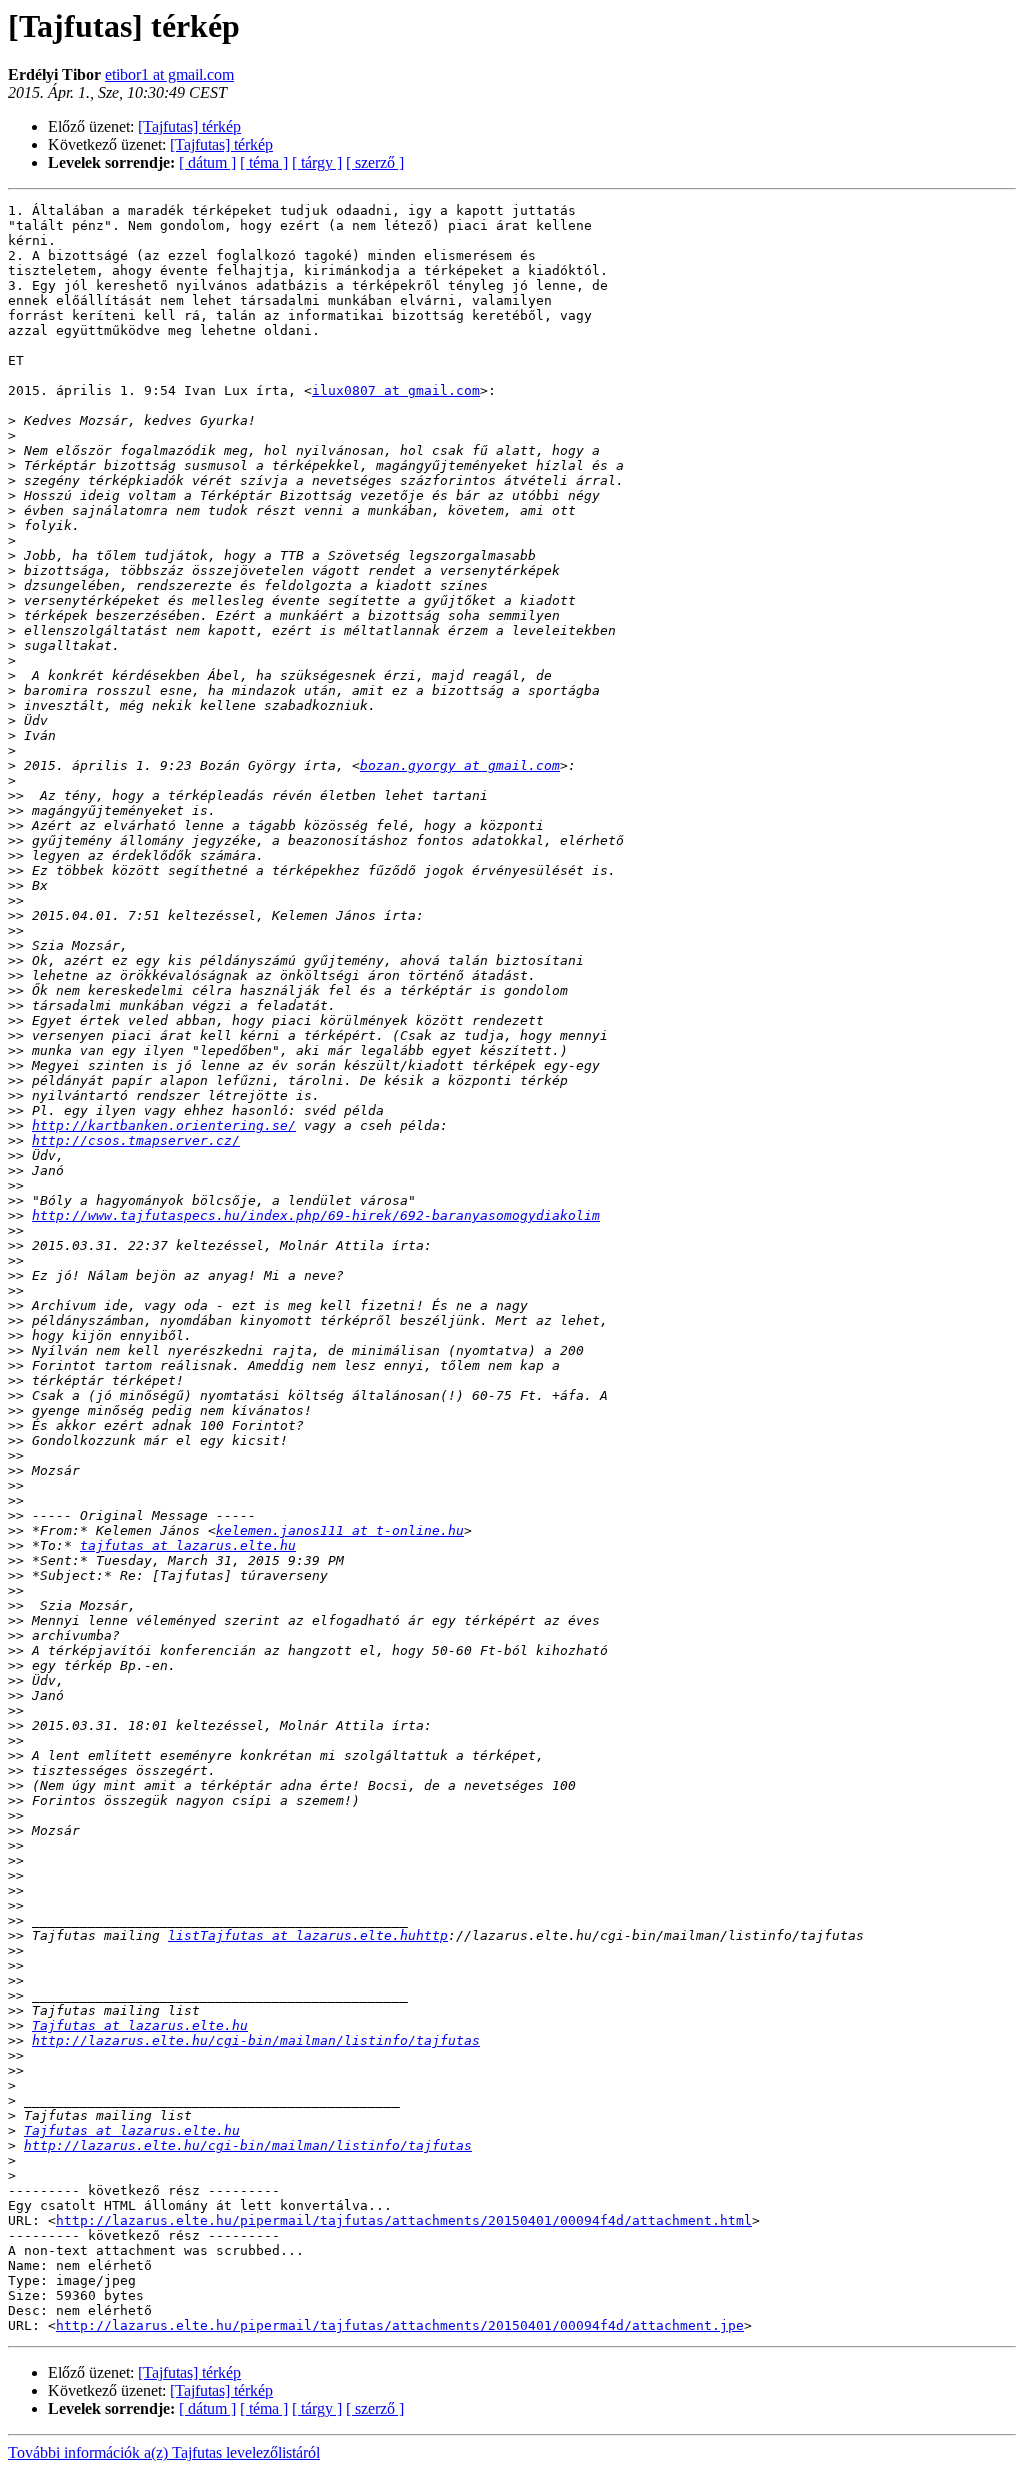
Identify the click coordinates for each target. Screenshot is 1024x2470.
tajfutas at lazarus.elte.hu (188, 1545)
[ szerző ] (375, 162)
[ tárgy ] (317, 162)
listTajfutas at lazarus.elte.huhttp (308, 1935)
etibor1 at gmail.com (169, 74)
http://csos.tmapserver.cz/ (136, 1140)
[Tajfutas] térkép (189, 126)
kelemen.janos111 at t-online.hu (340, 1530)
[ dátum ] (207, 162)
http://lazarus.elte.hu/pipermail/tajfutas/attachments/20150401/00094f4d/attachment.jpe (400, 2325)
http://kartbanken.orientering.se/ (164, 1125)
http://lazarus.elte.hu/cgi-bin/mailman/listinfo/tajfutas (256, 2040)
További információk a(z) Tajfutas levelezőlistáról (164, 2452)
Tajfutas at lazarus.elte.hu (140, 2025)
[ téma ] (264, 162)
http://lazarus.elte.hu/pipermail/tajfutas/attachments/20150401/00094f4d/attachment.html (404, 2220)
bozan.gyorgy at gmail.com (460, 765)
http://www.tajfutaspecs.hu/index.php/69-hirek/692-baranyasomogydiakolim (316, 1215)
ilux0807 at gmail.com (396, 390)
